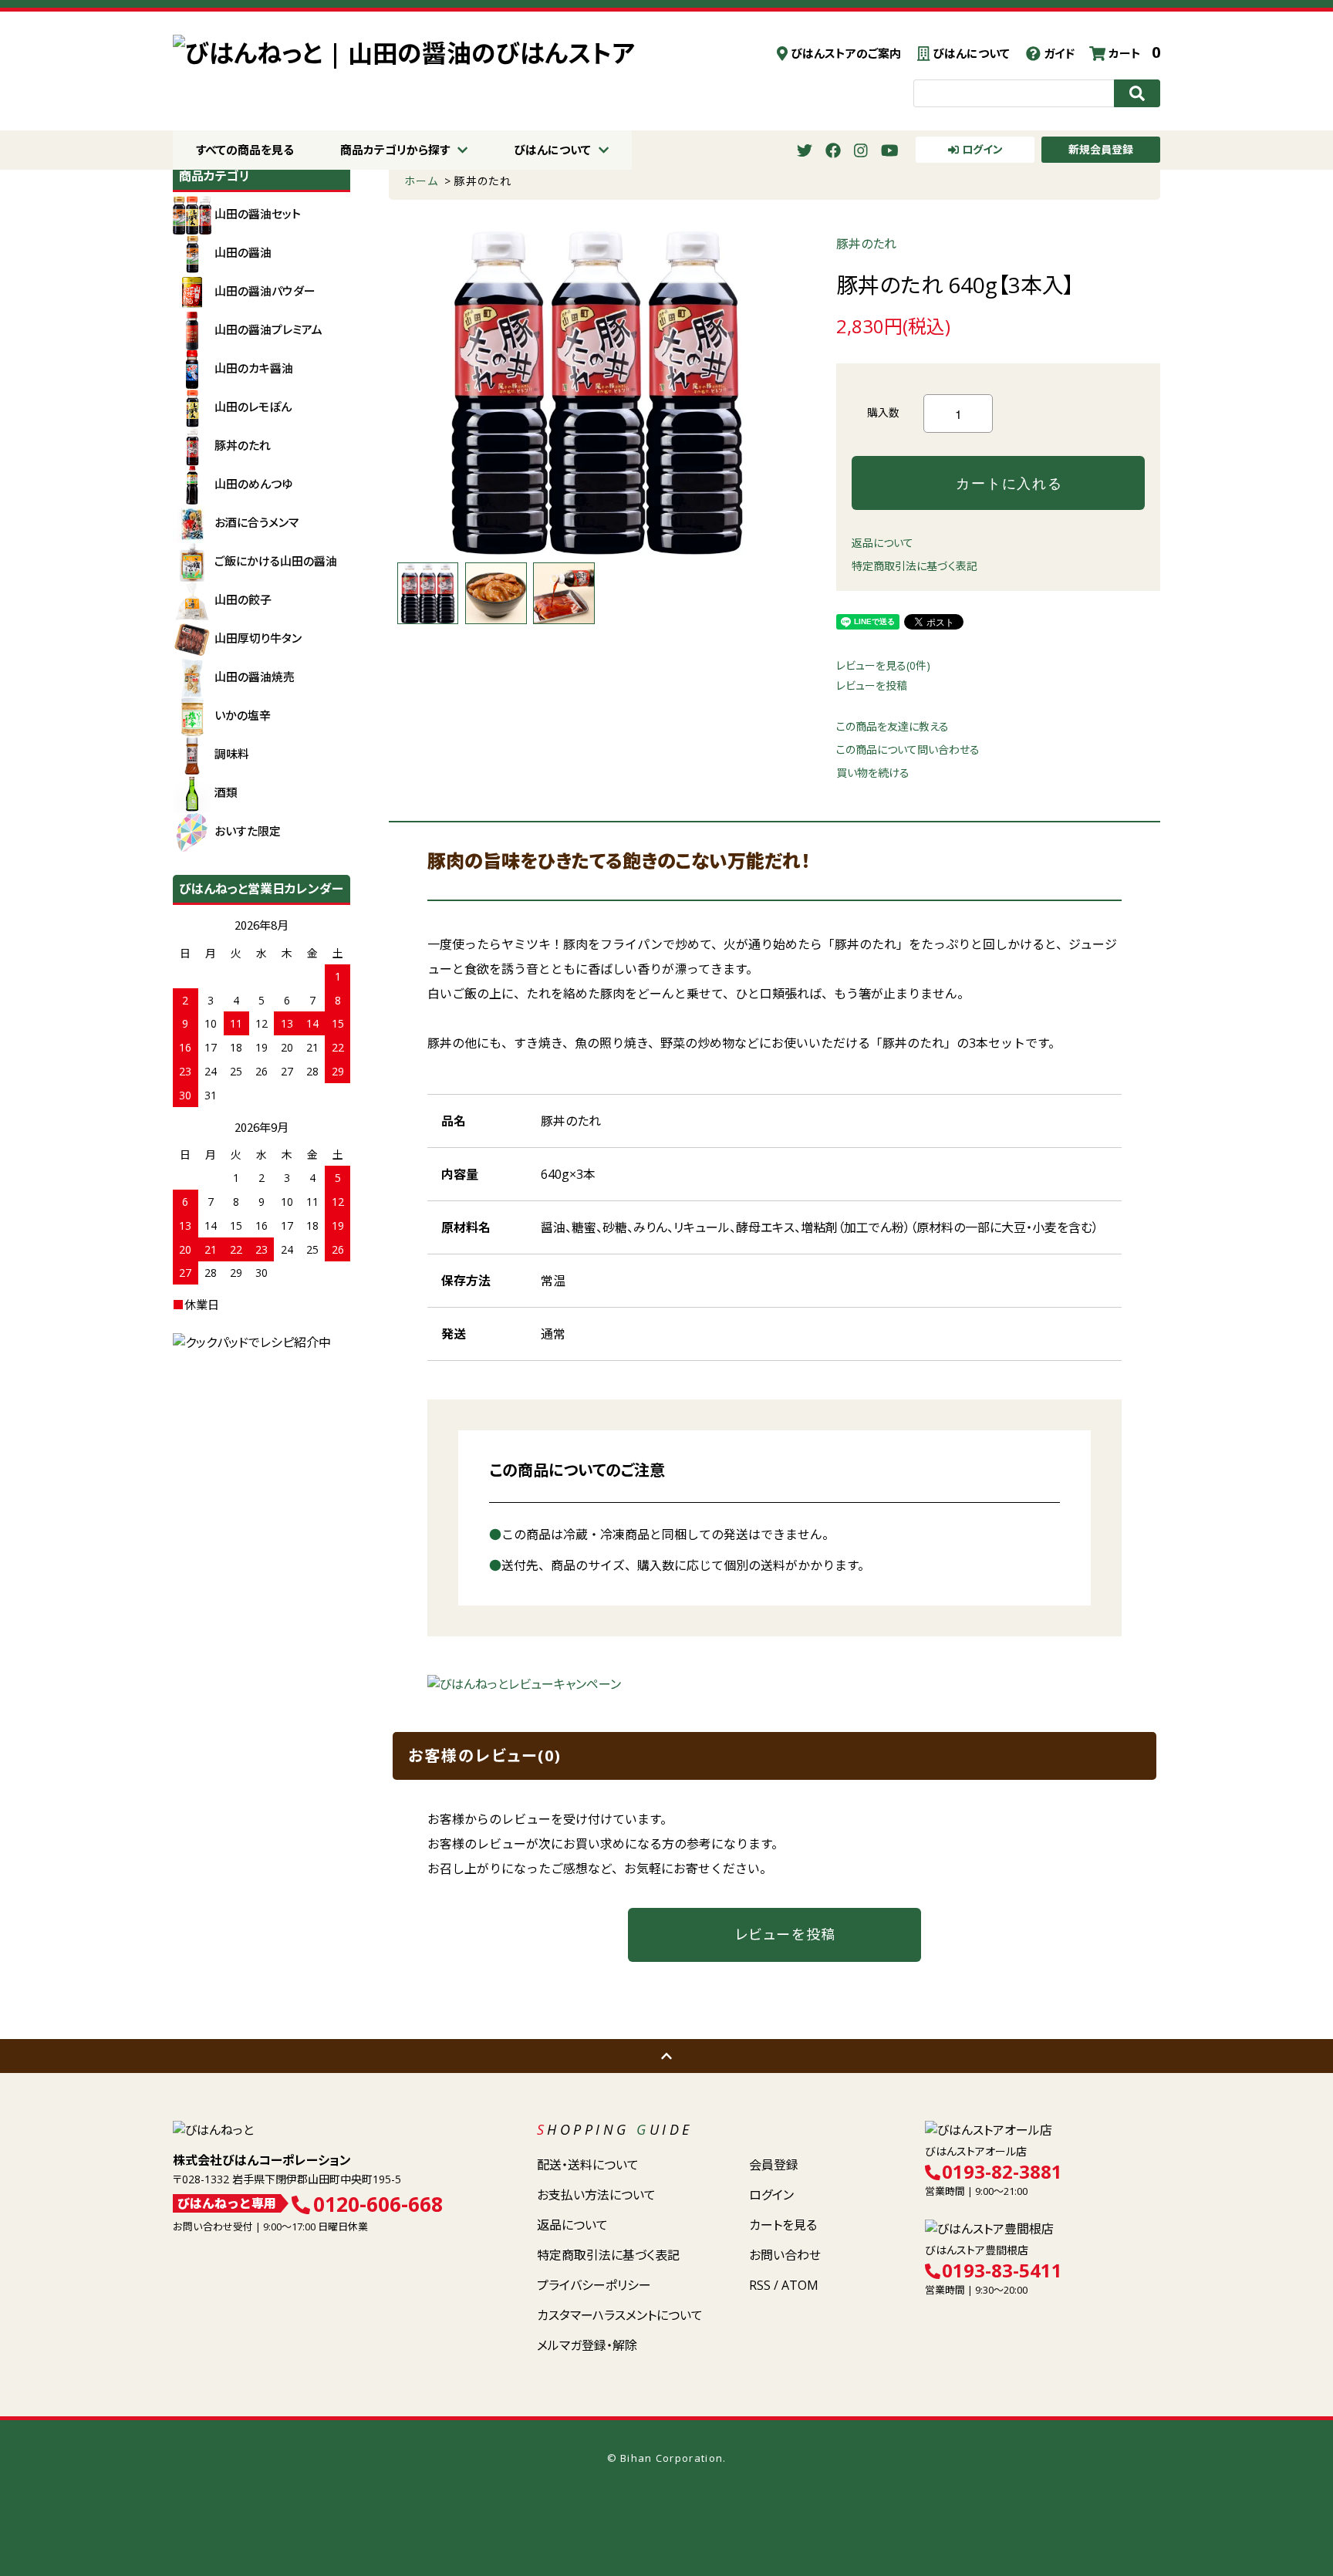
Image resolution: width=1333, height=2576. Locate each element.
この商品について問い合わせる (908, 750)
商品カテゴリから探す (395, 150)
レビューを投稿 (872, 685)
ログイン (981, 149)
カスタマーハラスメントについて (620, 2315)
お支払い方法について (596, 2195)
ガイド (1058, 53)
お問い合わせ (785, 2255)
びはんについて (970, 53)
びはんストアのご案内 (844, 53)
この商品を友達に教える (893, 726)
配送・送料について (588, 2165)
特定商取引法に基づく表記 (915, 566)
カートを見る (783, 2225)
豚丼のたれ (483, 181)
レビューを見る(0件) (883, 665)
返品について (882, 543)
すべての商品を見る (245, 150)
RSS (760, 2285)
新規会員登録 (1101, 149)
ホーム (421, 181)
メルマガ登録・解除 (587, 2345)
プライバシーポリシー (594, 2285)
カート (1133, 53)
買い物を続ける (873, 773)
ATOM (800, 2285)
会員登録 (774, 2165)
